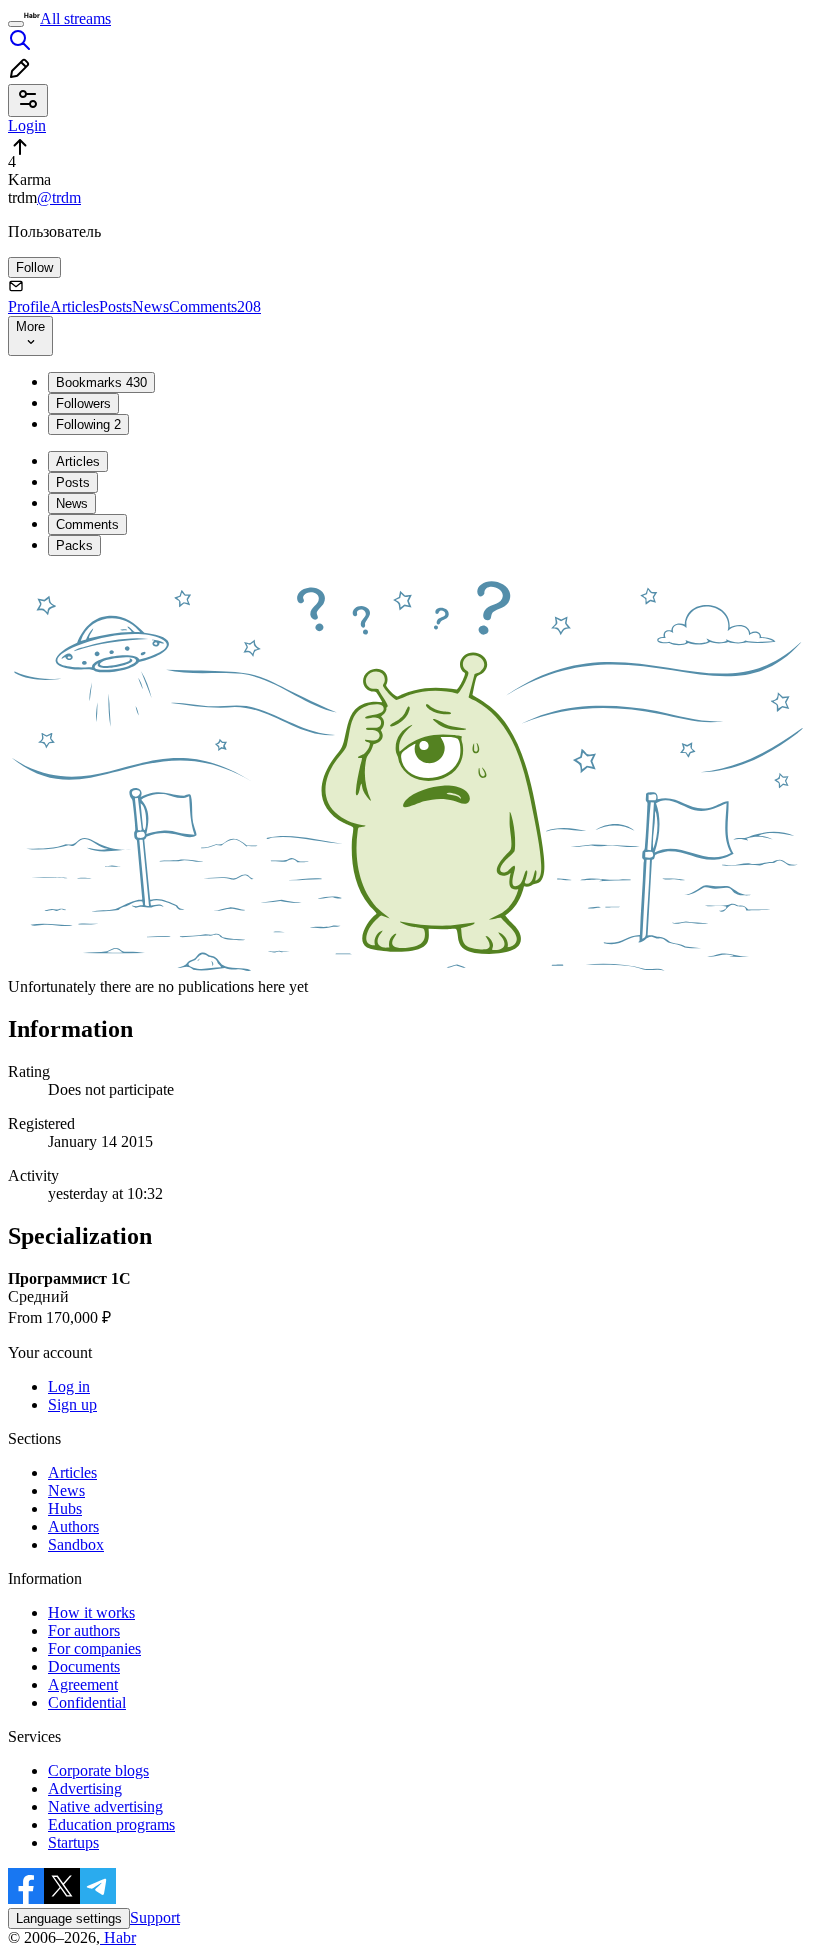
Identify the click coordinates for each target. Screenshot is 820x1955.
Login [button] (27, 125)
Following (88, 424)
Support (155, 1917)
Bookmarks (101, 382)
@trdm (59, 197)
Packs (74, 545)
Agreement (83, 1684)
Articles (74, 306)
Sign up (72, 1404)
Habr (118, 1937)
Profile (29, 306)
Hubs (65, 1508)
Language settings (69, 1918)
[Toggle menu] (16, 24)
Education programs (111, 1824)
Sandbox (76, 1544)
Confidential (87, 1702)
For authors (84, 1630)
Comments (215, 306)
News (150, 306)
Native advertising (105, 1806)
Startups (73, 1842)
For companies (94, 1648)
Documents (84, 1666)
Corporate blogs (98, 1770)
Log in (69, 1386)
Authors (73, 1526)
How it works (91, 1612)
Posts (115, 306)
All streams (75, 18)
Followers (83, 403)
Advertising (85, 1788)
